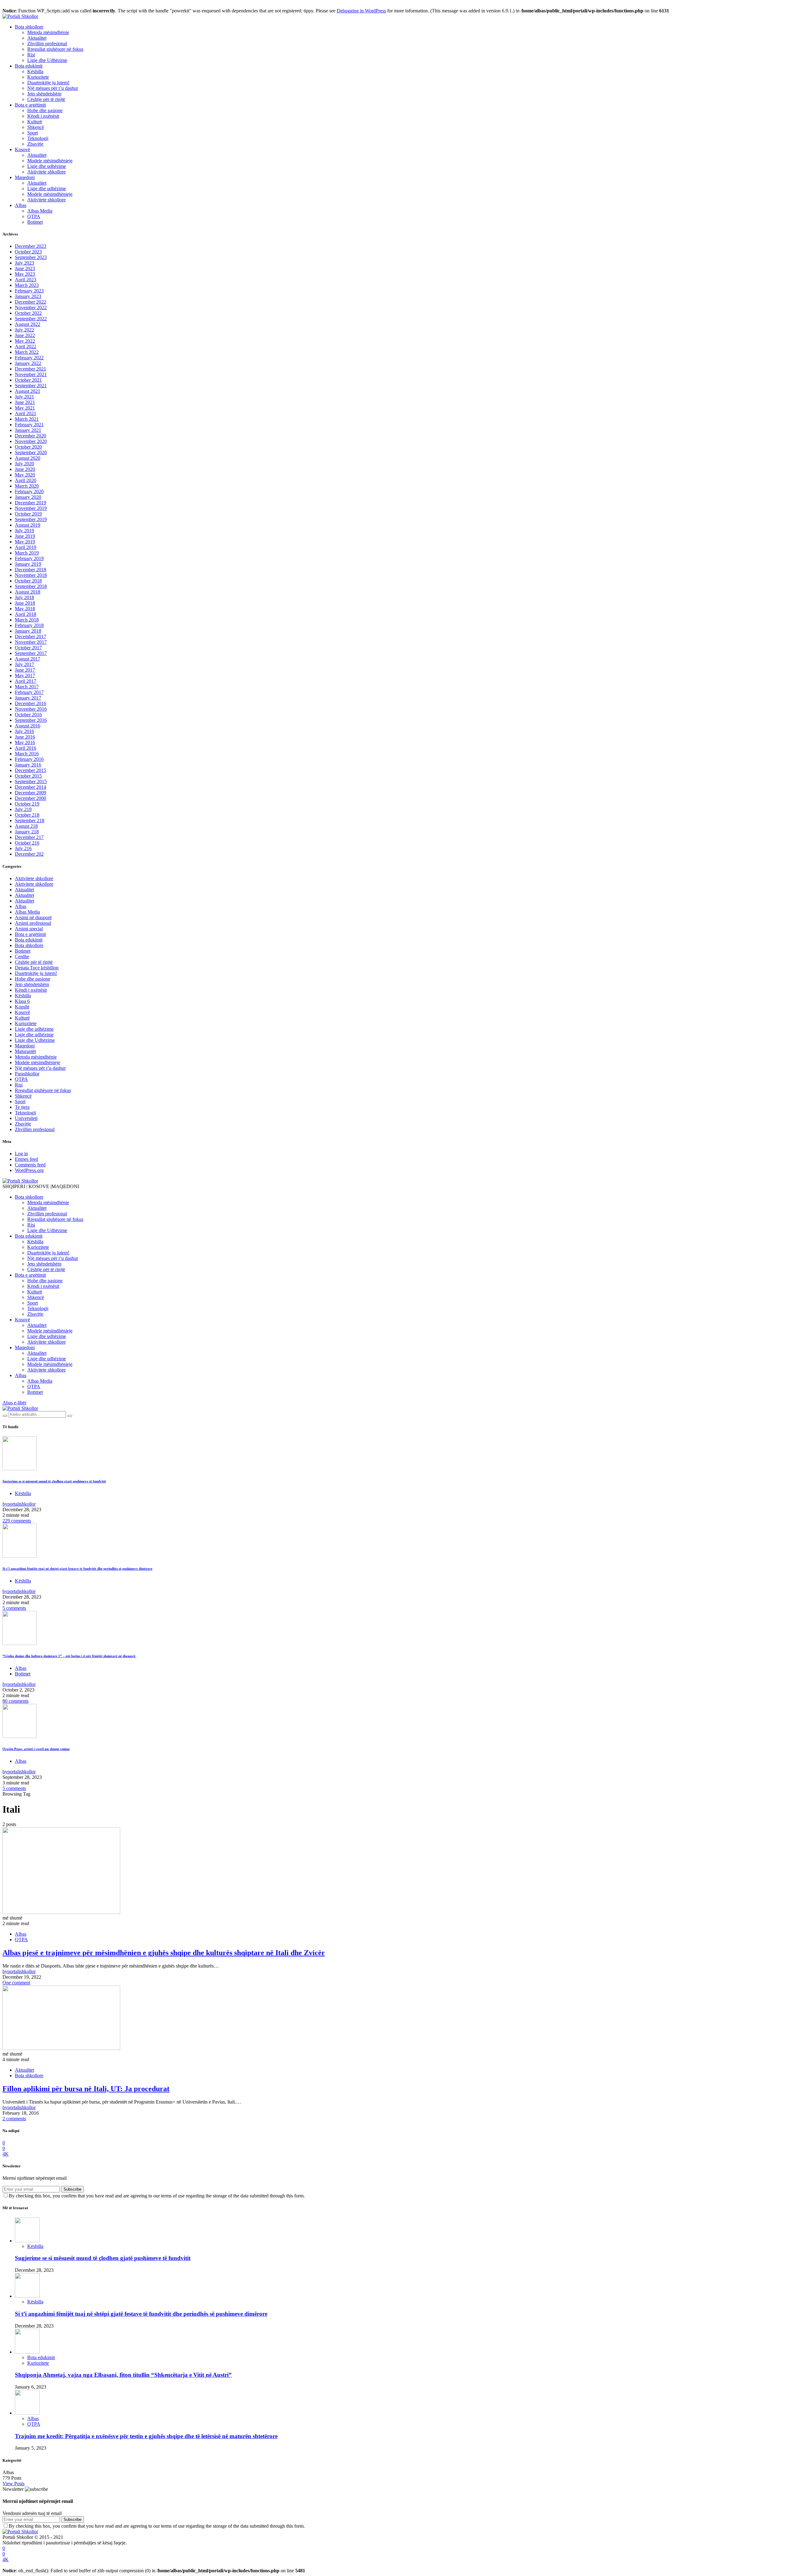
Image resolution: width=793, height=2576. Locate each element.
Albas (21, 205)
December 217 (29, 837)
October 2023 (28, 252)
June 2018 (25, 603)
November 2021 (31, 374)
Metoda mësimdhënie (48, 32)
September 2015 (31, 781)
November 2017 (31, 642)
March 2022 (27, 352)
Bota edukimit (29, 66)
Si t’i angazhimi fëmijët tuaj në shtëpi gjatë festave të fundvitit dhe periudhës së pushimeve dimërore (77, 1569)
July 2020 (24, 464)
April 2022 (26, 347)
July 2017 (24, 664)
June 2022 (25, 335)
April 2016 (26, 748)
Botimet (35, 222)
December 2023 (31, 246)
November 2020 (31, 441)
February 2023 (29, 291)
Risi (31, 55)
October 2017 (28, 648)
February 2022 (29, 358)
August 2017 (28, 659)
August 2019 (28, 525)
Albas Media (40, 211)
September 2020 (31, 452)
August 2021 (28, 391)
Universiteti (26, 1118)
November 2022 (31, 307)
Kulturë (35, 122)
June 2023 (25, 268)
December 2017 (31, 636)
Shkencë (36, 127)
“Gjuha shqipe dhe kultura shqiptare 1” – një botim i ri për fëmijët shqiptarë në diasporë (69, 1656)
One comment (16, 1983)
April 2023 (26, 280)
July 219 (23, 809)
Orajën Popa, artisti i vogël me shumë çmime (36, 1749)
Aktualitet (37, 38)
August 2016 (28, 726)
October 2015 (28, 776)
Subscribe (72, 2189)
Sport (33, 133)
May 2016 (25, 742)
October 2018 (28, 581)
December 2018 (31, 570)
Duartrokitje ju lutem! (48, 83)
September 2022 (31, 319)
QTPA (34, 216)
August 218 (26, 826)
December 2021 (31, 369)
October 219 (27, 804)
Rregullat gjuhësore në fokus (55, 49)
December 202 (29, 854)
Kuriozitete (38, 77)
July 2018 (24, 597)
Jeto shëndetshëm (44, 94)
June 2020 (25, 469)
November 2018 (31, 575)
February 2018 (29, 625)
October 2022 (28, 313)
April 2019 (26, 547)
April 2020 (26, 480)
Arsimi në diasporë (33, 917)
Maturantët (25, 1051)
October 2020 (28, 447)
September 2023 (31, 257)
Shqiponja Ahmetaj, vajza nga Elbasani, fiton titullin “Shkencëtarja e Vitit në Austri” (123, 2375)
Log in (21, 1154)
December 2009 (31, 793)
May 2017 (25, 676)
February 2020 (29, 492)
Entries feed (26, 1159)
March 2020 (27, 486)
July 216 (23, 848)
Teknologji (38, 138)
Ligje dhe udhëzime (47, 166)
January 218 (27, 832)
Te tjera (22, 1107)
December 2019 (31, 503)
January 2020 (28, 497)
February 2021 (29, 425)
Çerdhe (22, 957)
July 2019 (24, 531)
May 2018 (25, 609)
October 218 (27, 815)
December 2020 (31, 436)
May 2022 (25, 341)
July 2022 (24, 330)
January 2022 (28, 363)
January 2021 (28, 430)
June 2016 (25, 737)
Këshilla (35, 71)
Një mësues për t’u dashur (53, 88)
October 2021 (28, 380)
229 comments (17, 1521)
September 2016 (31, 720)
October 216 (27, 843)
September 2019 (31, 519)
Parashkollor (27, 1074)
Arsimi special (29, 929)
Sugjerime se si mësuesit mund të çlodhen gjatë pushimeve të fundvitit (54, 1481)
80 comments (15, 1701)
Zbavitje (35, 144)
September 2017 (31, 653)
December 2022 (31, 302)
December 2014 (31, 787)
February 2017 (29, 692)
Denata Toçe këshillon (37, 968)
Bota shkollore (29, 27)
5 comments (14, 1608)
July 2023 (24, 263)
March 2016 (27, 754)
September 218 (30, 821)
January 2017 (28, 698)
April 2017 (26, 681)
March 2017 (27, 687)
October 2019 (28, 514)
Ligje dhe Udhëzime (47, 60)
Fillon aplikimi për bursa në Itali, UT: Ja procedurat (86, 2089)
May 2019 (25, 542)
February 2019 (29, 558)
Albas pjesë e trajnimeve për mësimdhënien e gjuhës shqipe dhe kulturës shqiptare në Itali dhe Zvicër (164, 1953)
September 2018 (31, 586)
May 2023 (25, 274)
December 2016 (31, 703)
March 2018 (27, 620)
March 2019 (27, 553)
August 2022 (28, 324)
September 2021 (31, 386)
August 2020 (28, 458)
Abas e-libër (14, 1403)
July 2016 (24, 731)
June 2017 (25, 670)
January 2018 (28, 631)
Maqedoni (25, 177)
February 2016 (29, 759)
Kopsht (22, 1007)
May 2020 (25, 475)
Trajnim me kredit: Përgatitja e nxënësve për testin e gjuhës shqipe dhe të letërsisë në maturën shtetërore (146, 2436)
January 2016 (28, 765)
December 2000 (31, 798)
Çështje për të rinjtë (46, 99)
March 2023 (27, 285)
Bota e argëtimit (30, 105)
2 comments (14, 2119)
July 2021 (24, 397)
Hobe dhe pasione (45, 110)
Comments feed (30, 1165)
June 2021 (25, 402)
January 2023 (28, 296)
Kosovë (22, 149)
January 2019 (28, 564)
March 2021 (27, 419)
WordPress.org (29, 1170)
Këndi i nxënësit (43, 116)
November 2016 (31, 709)
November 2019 (31, 508)
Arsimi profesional (33, 923)
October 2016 (28, 715)
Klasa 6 (22, 1001)
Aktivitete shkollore (46, 172)
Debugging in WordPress (361, 11)
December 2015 (31, 770)
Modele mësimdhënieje (50, 161)
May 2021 (25, 408)
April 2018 (26, 614)
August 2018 (28, 592)
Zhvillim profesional (47, 44)
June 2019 (25, 536)
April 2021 (26, 413)
